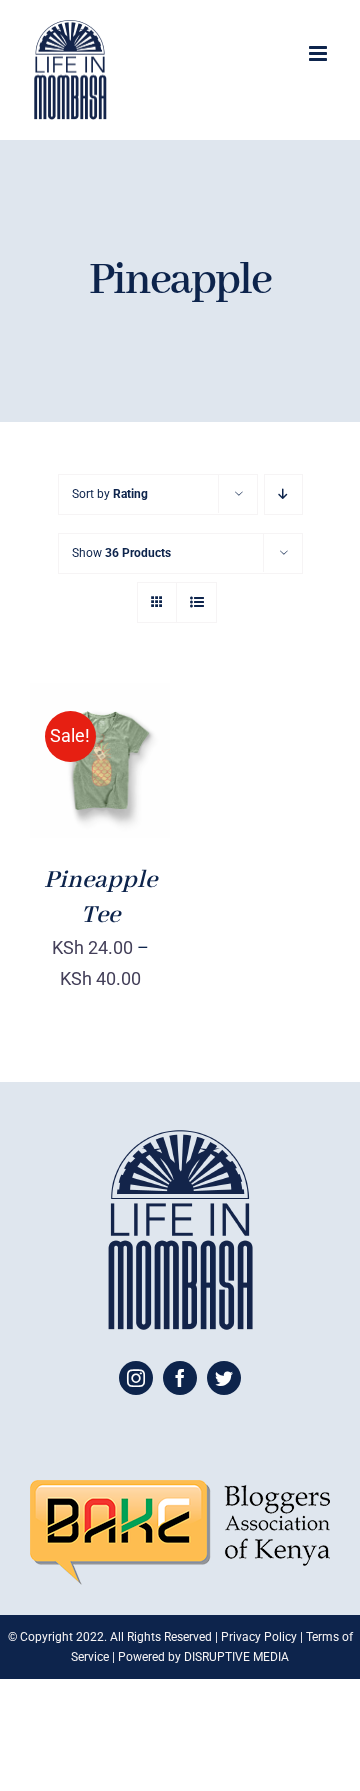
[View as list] (196, 602)
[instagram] (136, 1378)
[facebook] (180, 1378)
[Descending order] (283, 494)
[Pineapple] (100, 760)
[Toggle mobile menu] (319, 53)
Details (100, 774)
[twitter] (224, 1378)
